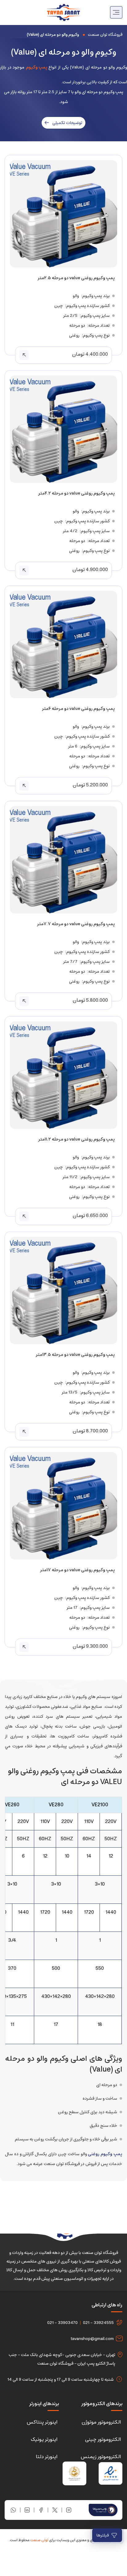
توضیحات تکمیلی (67, 123)
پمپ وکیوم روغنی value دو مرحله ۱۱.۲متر (76, 1139)
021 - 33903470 (62, 2323)
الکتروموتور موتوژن (101, 2422)
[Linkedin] (27, 2510)
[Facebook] (41, 2510)
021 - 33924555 (98, 2323)
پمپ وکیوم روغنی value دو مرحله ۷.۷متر (76, 924)
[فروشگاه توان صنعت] (63, 12)
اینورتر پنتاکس (42, 2422)
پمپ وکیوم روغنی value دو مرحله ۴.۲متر (76, 493)
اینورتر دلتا (47, 2457)
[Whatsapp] (13, 2510)
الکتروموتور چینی (103, 2439)
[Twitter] (55, 2510)
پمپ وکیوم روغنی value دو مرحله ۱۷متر (77, 1570)
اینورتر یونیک (44, 2439)
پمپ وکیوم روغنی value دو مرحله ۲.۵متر (76, 278)
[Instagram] (69, 2510)
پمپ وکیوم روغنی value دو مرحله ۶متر (78, 709)
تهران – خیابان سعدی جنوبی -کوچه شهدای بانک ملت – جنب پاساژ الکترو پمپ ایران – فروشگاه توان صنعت (62, 2359)
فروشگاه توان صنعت (105, 35)
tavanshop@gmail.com (92, 2339)
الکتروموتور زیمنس (101, 2457)
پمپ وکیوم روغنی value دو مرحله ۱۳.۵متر (75, 1355)
